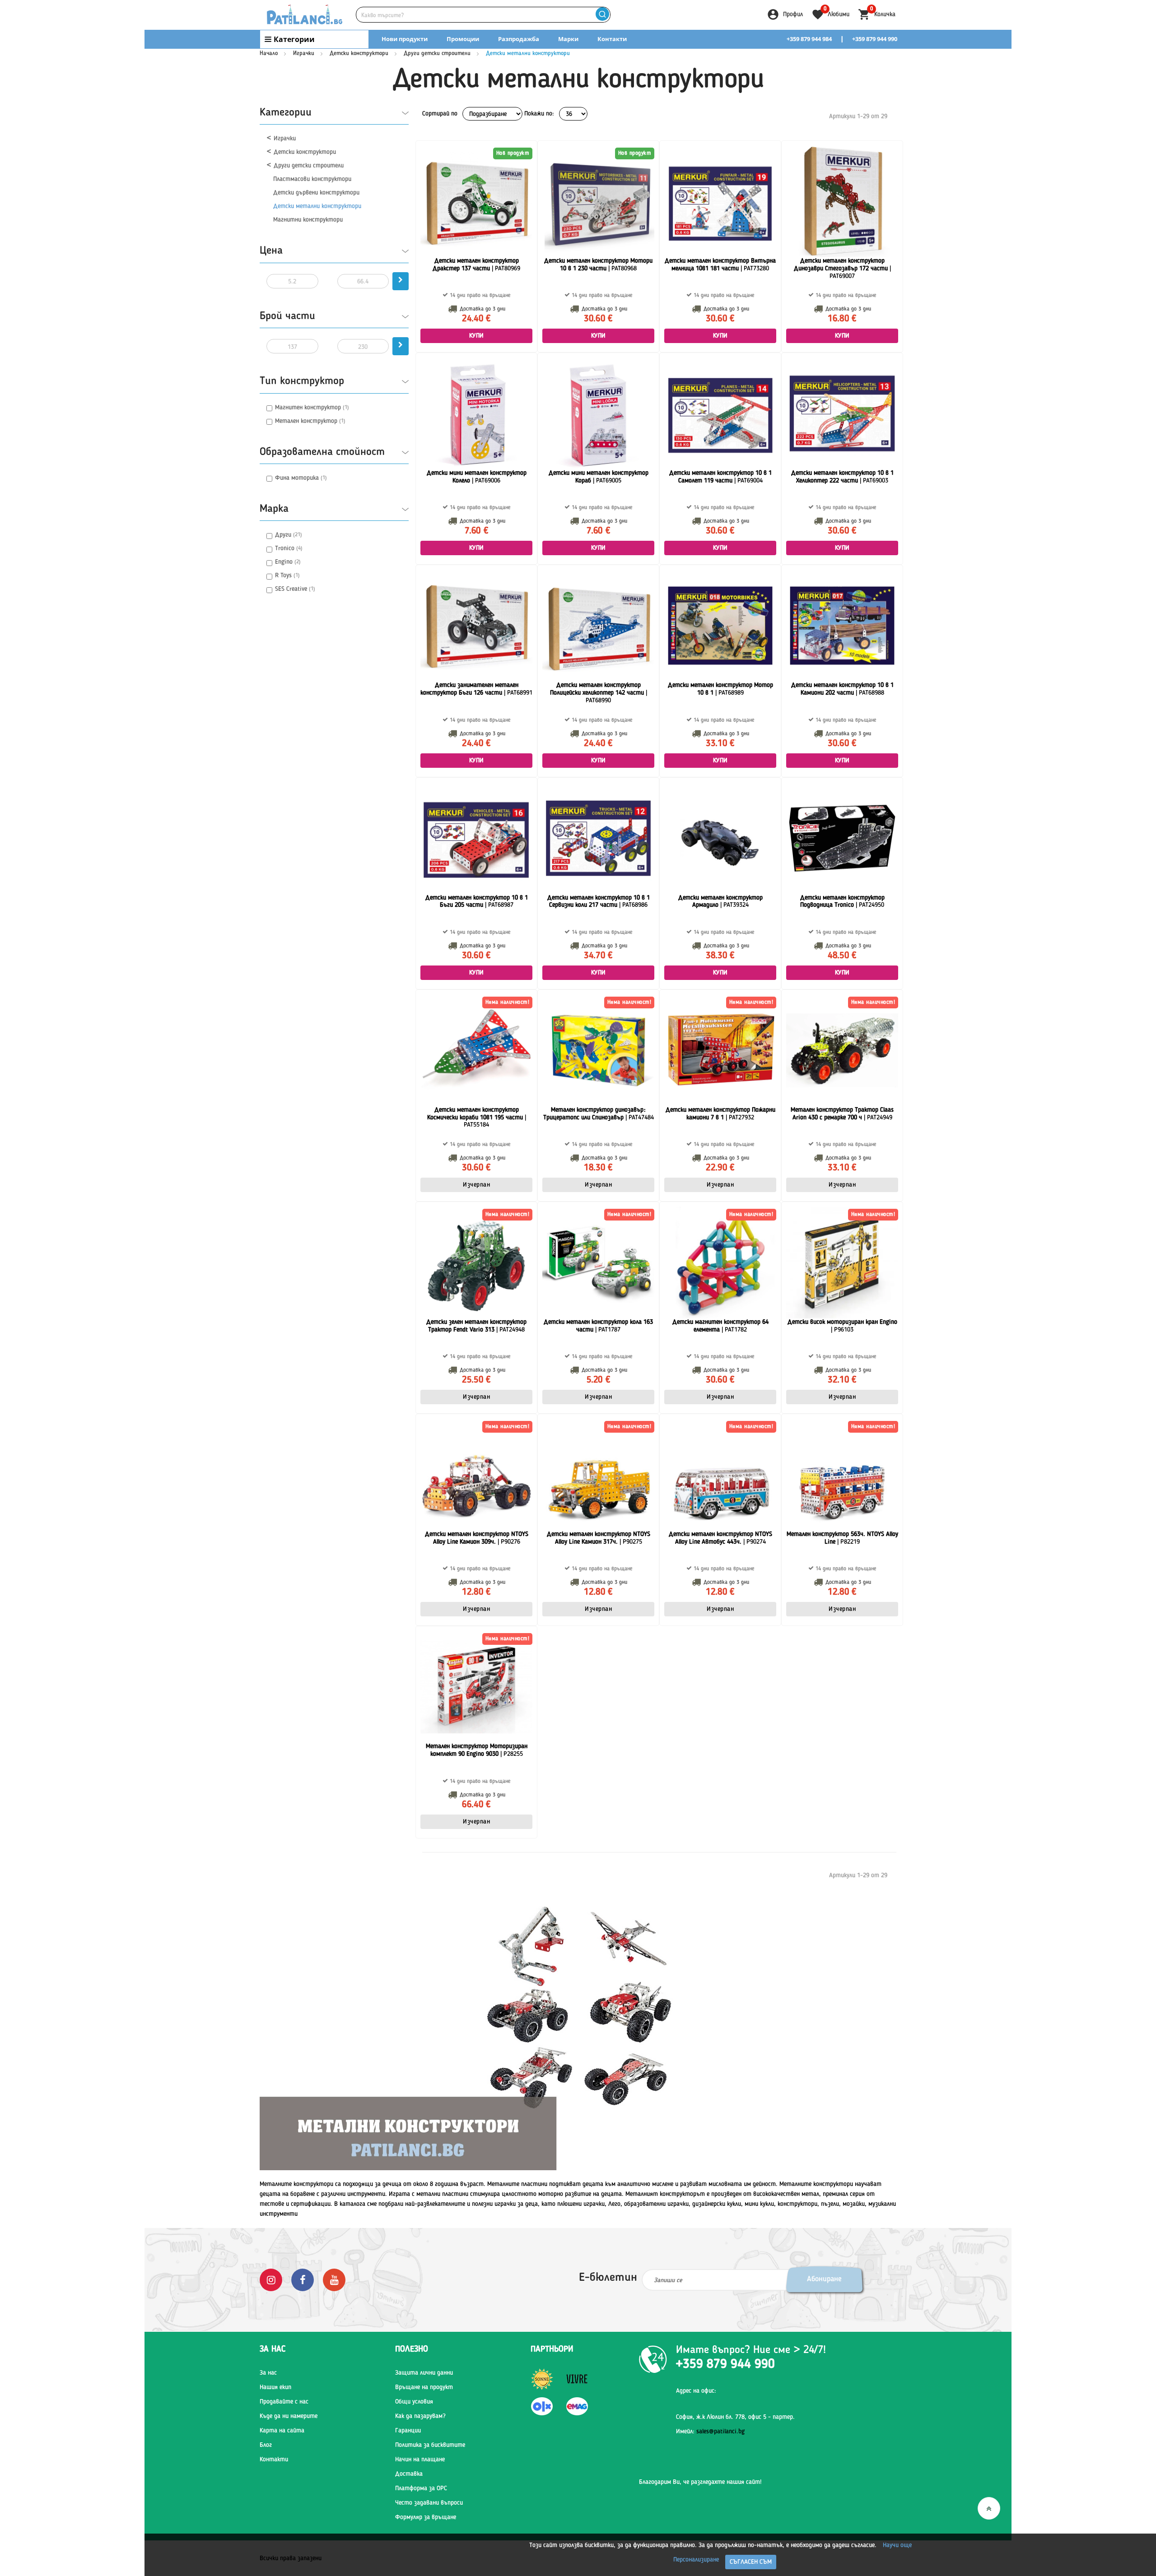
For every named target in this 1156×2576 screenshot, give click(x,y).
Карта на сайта (282, 2431)
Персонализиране (696, 2560)
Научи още (897, 2545)
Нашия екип (275, 2387)
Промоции (463, 39)
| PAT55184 (477, 1118)
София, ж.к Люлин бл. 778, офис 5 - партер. (735, 2417)
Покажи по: (539, 114)
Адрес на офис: (696, 2391)
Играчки (304, 53)
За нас (268, 2373)
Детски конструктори (359, 53)
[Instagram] (271, 2279)
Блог (266, 2445)
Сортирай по (440, 114)
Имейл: (710, 2432)
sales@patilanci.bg (720, 2432)
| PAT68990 (599, 693)
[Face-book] (303, 2279)
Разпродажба (519, 39)
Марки (568, 39)
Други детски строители (437, 53)
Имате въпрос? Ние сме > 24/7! (751, 2350)
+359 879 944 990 (875, 39)
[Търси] (602, 15)
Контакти (612, 39)
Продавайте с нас (284, 2402)
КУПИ (477, 336)
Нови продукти (405, 39)
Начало (269, 53)
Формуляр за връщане (426, 2517)
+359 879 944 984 (809, 39)
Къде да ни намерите (289, 2416)
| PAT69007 (842, 269)
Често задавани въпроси (429, 2503)
